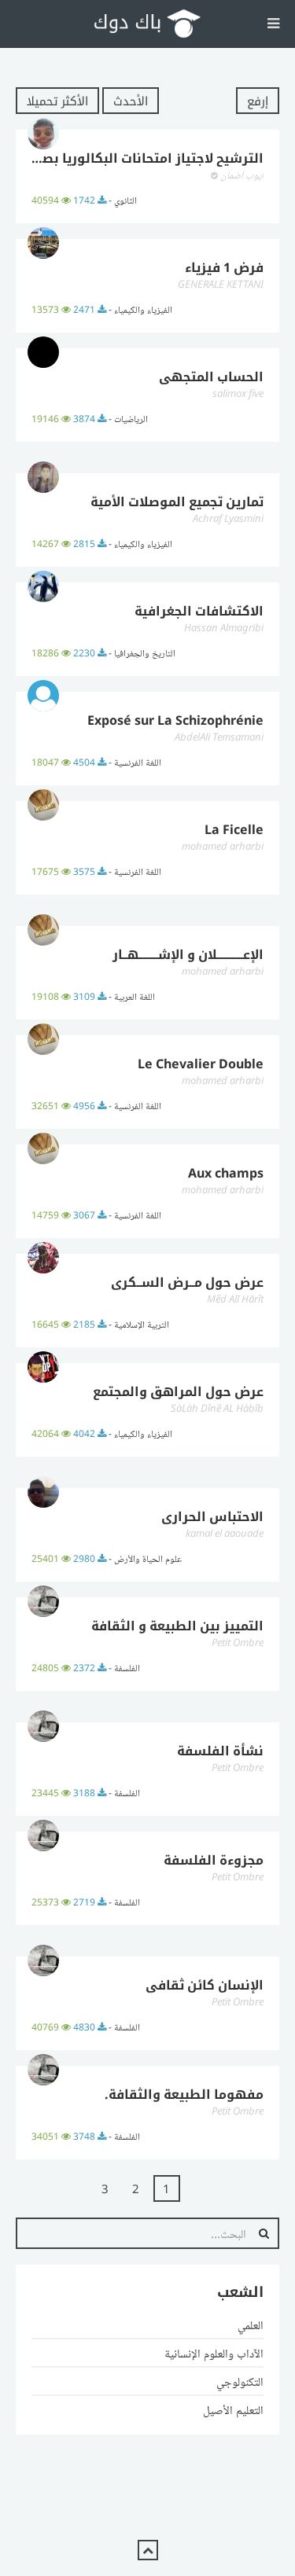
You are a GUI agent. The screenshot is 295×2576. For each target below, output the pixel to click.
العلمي (251, 2324)
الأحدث (131, 101)
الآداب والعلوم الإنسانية (214, 2353)
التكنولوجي (240, 2381)
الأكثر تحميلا (57, 101)
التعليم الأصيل (233, 2409)
